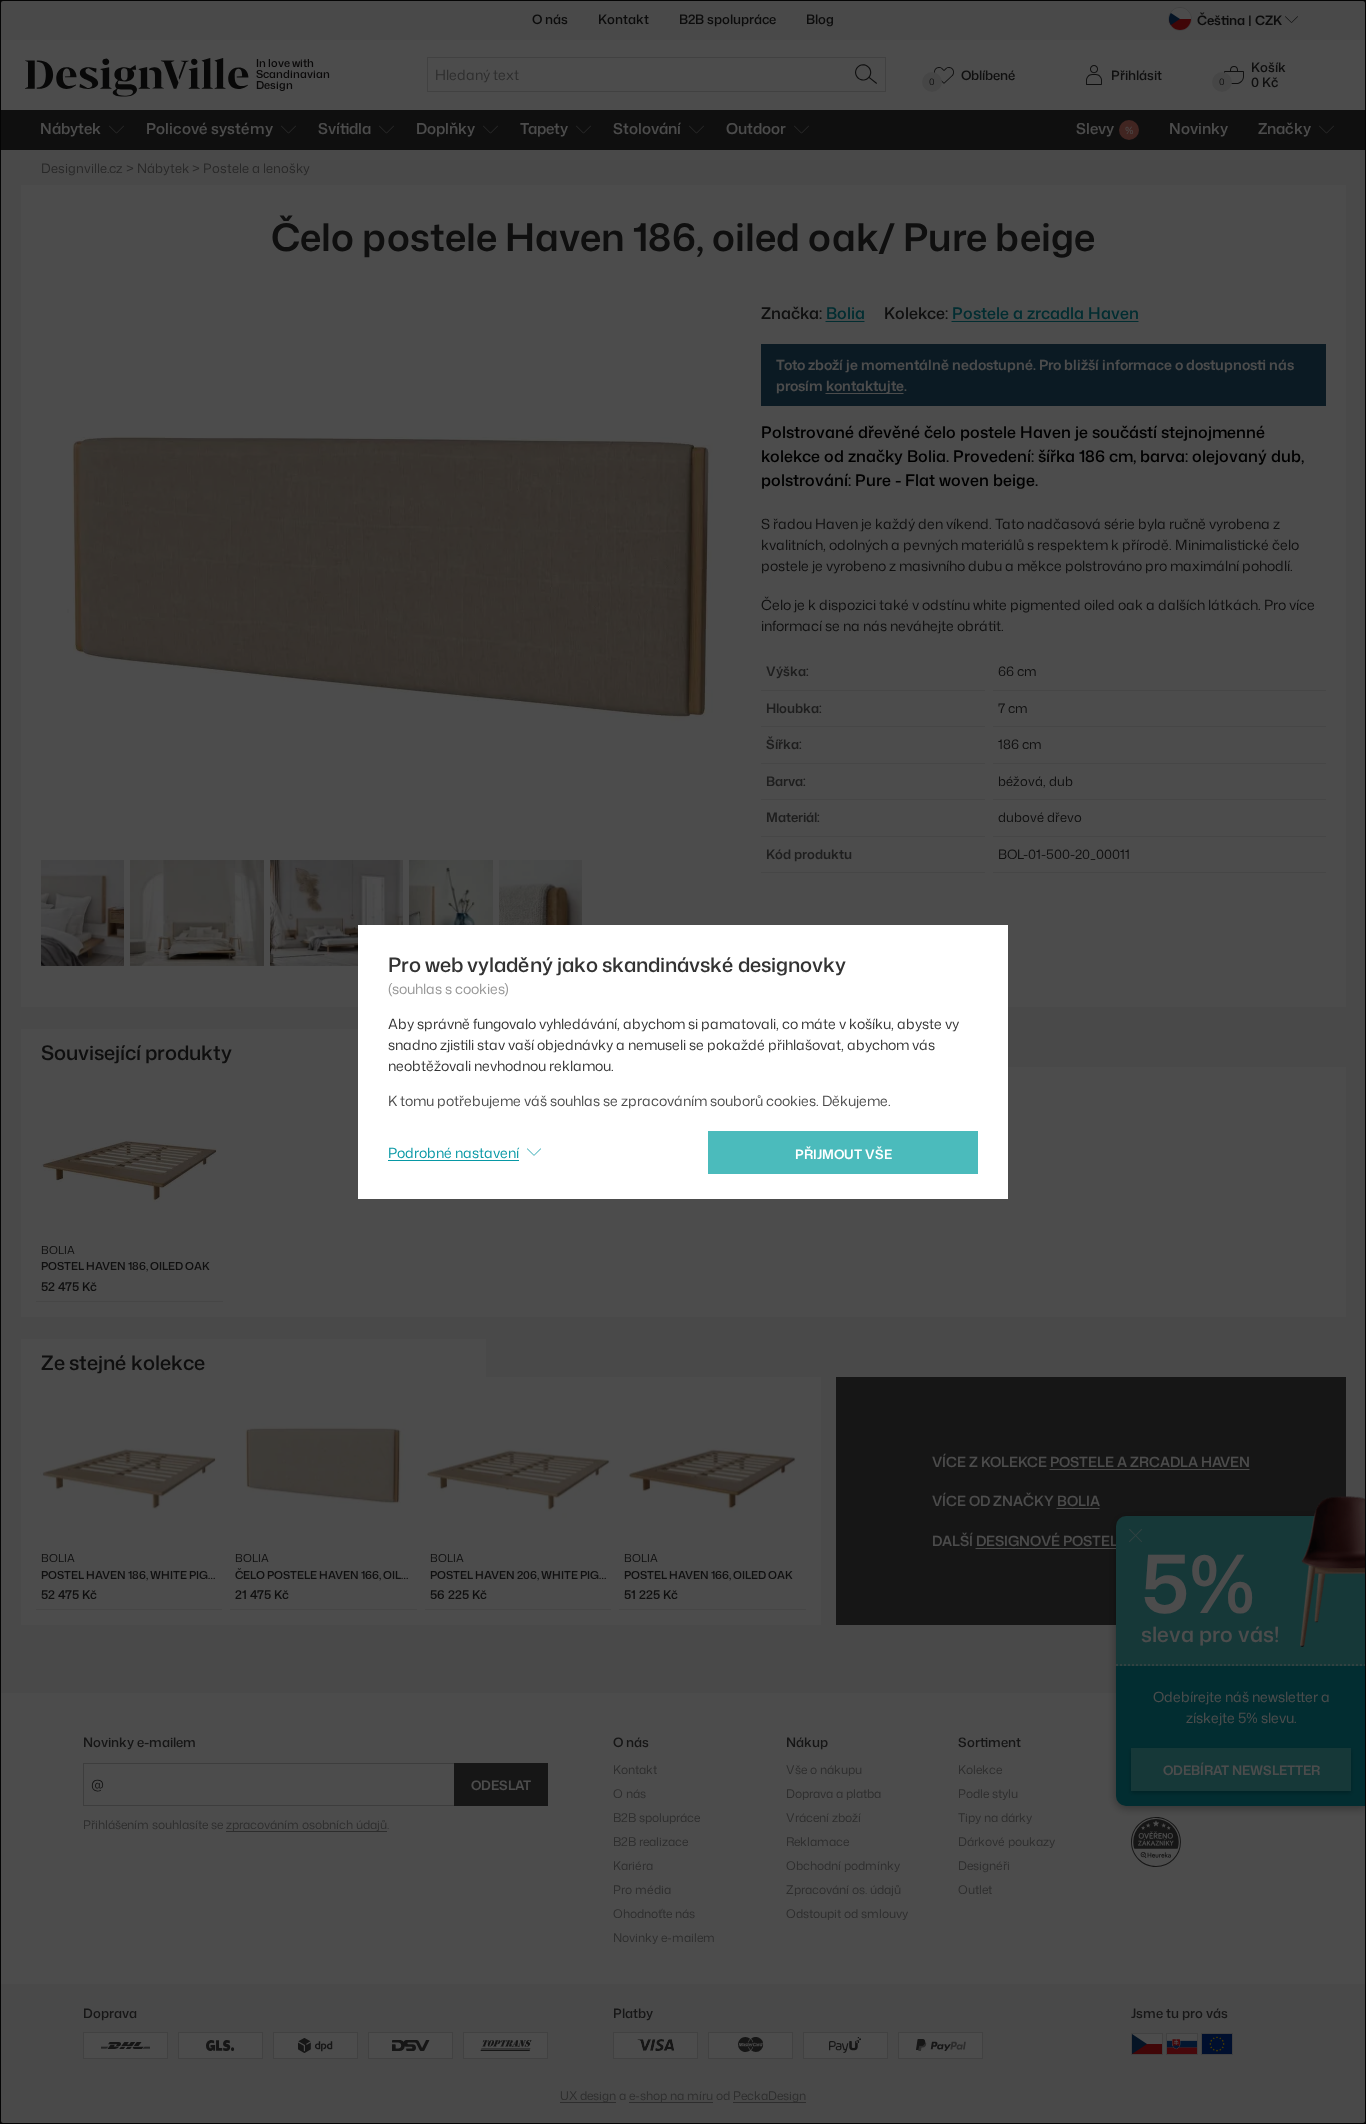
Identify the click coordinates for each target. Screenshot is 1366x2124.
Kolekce (980, 1769)
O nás (550, 19)
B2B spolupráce (727, 19)
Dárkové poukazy (1006, 1841)
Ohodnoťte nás (654, 1913)
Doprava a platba (833, 1793)
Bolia (1078, 1500)
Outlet (975, 1889)
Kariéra (633, 1865)
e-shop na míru (671, 2095)
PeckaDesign (769, 2095)
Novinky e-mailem (139, 1742)
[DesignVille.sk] (1182, 2043)
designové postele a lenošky (1093, 1540)
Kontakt (623, 19)
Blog (820, 19)
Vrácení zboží (823, 1817)
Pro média (642, 1889)
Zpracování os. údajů (843, 1889)
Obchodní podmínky (843, 1865)
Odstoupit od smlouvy (847, 1913)
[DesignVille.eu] (1217, 2043)
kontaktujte (865, 385)
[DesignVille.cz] (1147, 2043)
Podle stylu (988, 1793)
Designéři (984, 1865)
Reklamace (817, 1841)
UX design (588, 2095)
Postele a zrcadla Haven (1045, 313)
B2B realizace (650, 1841)
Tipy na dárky (995, 1817)
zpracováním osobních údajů (306, 1824)
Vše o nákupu (824, 1769)
